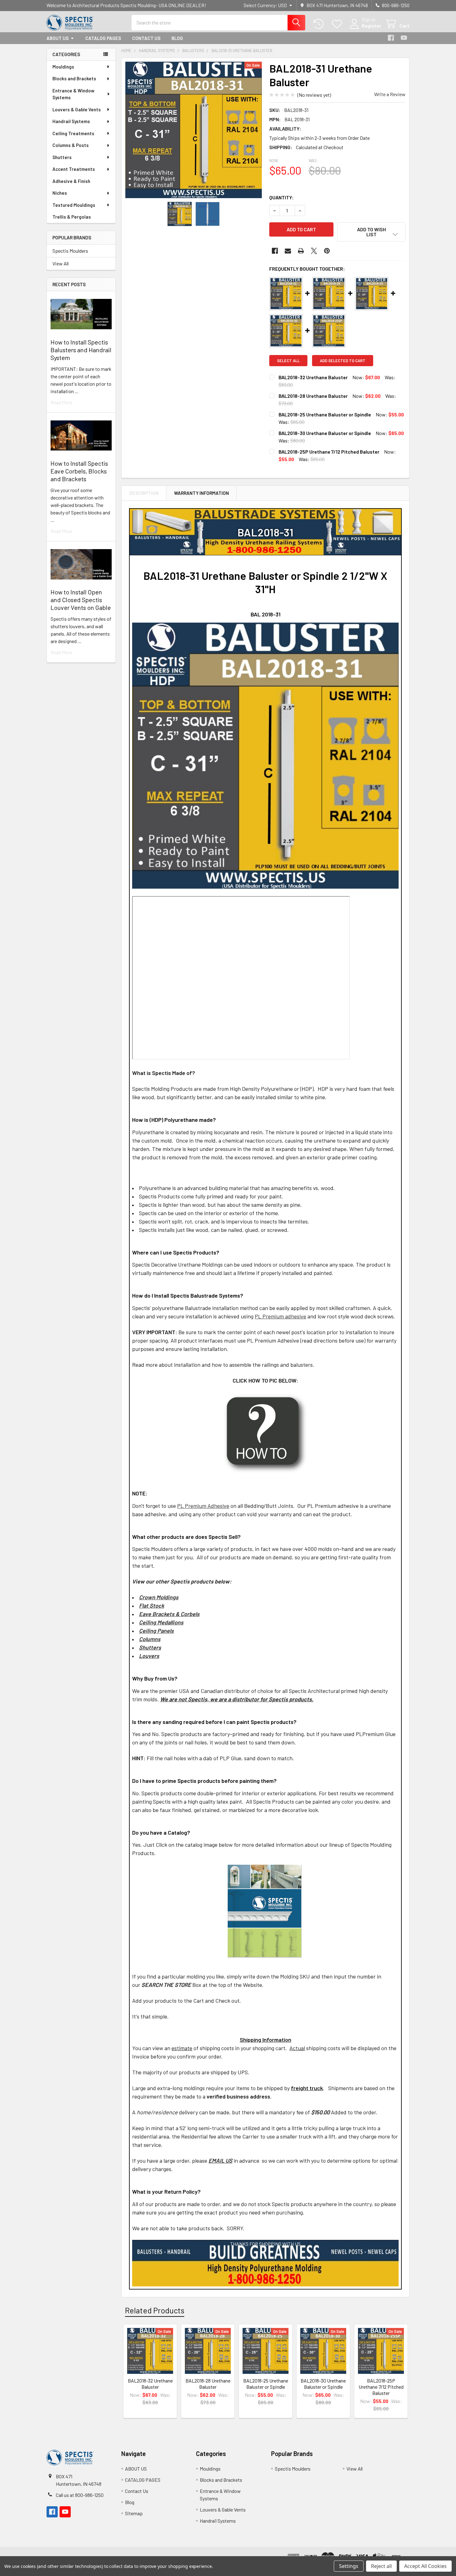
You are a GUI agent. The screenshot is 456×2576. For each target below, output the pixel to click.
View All (60, 263)
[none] (194, 130)
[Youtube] (404, 38)
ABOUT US (58, 38)
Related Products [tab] (155, 2310)
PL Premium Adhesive (203, 1506)
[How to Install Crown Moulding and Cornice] (265, 1433)
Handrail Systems (71, 121)
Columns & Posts (71, 145)
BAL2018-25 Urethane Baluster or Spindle (325, 414)
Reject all (381, 2566)
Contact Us (146, 38)
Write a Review (390, 94)
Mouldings (63, 67)
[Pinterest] (327, 251)
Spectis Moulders (70, 251)
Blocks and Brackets (74, 78)
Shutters (62, 157)
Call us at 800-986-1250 (80, 2495)
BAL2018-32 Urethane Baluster (313, 377)
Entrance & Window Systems (73, 94)
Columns (150, 1639)
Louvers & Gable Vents (77, 109)
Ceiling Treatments (73, 133)
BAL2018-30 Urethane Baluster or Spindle (325, 433)
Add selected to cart (343, 361)
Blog (177, 38)
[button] (371, 232)
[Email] (288, 251)
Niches (60, 193)
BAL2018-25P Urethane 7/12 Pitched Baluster (329, 452)
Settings (349, 2566)
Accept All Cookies (425, 2566)
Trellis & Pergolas (72, 217)
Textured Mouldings (74, 205)
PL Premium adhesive (280, 1316)
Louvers (149, 1656)
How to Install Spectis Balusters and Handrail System (81, 350)
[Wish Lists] (338, 24)
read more (61, 402)
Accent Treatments (74, 169)
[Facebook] (391, 38)
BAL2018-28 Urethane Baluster (313, 396)
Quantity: (282, 197)
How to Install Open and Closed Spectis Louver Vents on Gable (81, 600)
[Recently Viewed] (320, 24)
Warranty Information (201, 493)
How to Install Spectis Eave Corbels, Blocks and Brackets (79, 471)
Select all (288, 361)
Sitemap (134, 2513)
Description (144, 493)
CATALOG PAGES (103, 38)
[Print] (301, 251)
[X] (314, 251)
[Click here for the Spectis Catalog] (265, 1910)
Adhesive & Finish (71, 181)
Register (371, 26)
